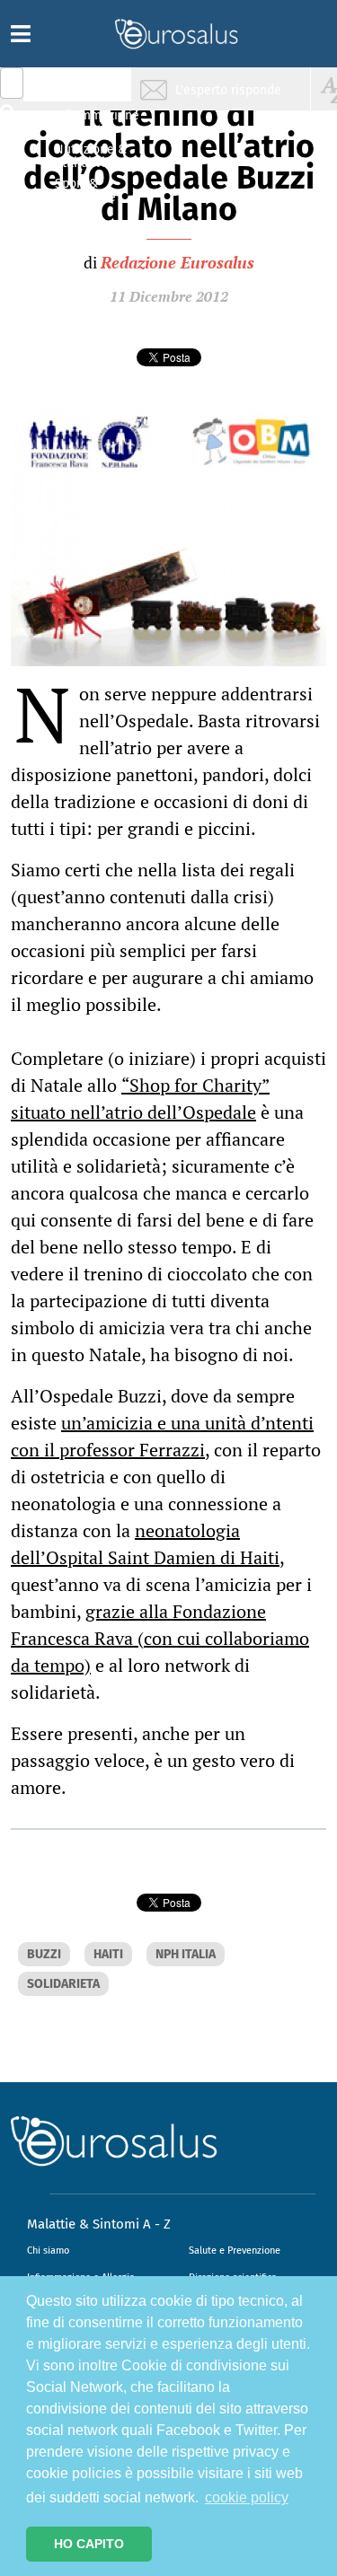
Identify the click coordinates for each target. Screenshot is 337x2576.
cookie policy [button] (247, 2497)
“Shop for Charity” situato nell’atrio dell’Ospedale (140, 1099)
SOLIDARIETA (63, 1984)
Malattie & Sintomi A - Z (99, 2224)
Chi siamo (48, 2251)
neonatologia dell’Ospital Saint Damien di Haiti (145, 1544)
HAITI (108, 1954)
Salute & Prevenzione (90, 88)
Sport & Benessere (85, 190)
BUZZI (44, 1954)
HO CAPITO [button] (89, 2544)
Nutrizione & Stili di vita (91, 156)
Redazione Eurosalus (177, 262)
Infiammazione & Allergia (95, 122)
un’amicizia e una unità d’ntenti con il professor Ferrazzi (162, 1436)
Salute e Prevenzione (235, 2251)
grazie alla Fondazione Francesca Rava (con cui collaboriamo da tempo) (160, 1638)
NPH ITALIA (186, 1954)
